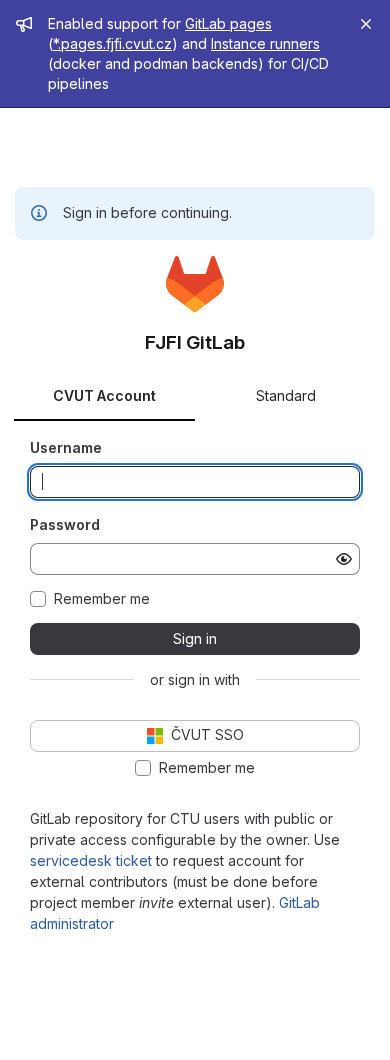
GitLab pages (228, 23)
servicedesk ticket (91, 860)
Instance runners (265, 43)
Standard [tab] (286, 395)
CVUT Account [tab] (104, 395)
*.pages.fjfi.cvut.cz (112, 43)
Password (65, 524)
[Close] (366, 24)
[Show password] (344, 559)
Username (66, 447)
